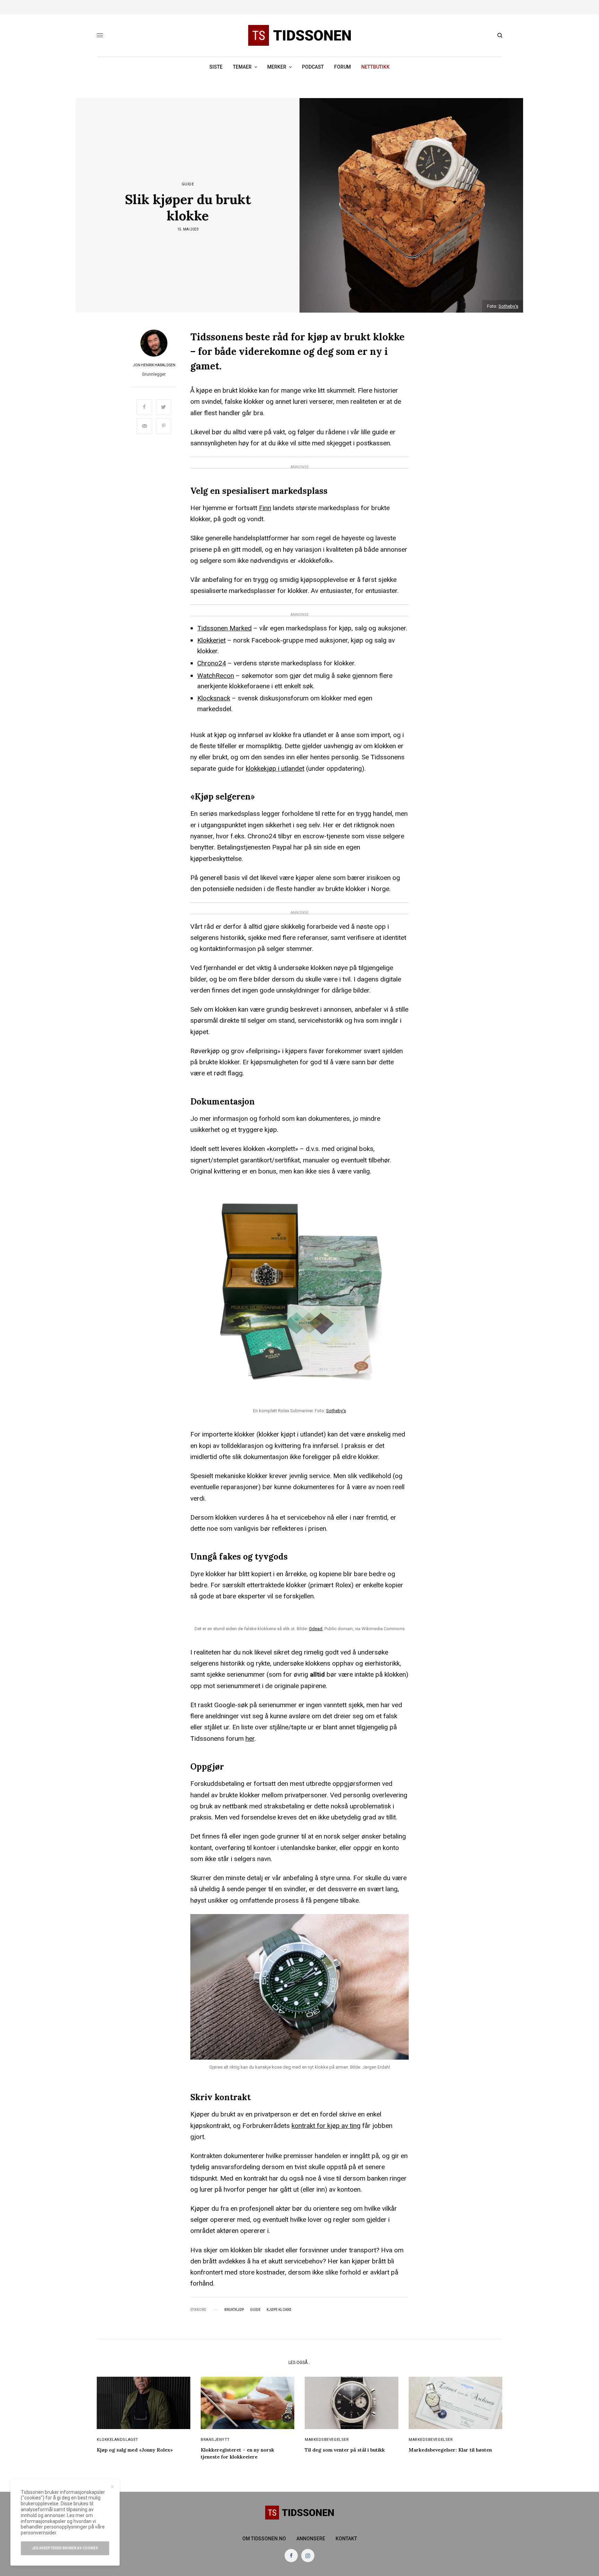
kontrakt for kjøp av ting (326, 2126)
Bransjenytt (215, 2440)
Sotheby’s (336, 1411)
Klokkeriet (211, 640)
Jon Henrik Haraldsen (154, 365)
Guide (188, 184)
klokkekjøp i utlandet (275, 769)
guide (255, 2310)
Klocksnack (214, 698)
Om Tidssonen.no (264, 2539)
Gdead (316, 1629)
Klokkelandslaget (118, 2440)
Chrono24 (212, 663)
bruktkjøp (234, 2310)
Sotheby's (508, 306)
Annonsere (311, 2539)
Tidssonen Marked (224, 628)
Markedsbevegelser (327, 2440)
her (250, 1739)
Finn (265, 508)
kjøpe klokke (279, 2310)
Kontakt (346, 2539)
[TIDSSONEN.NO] (299, 35)
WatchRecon (216, 676)
